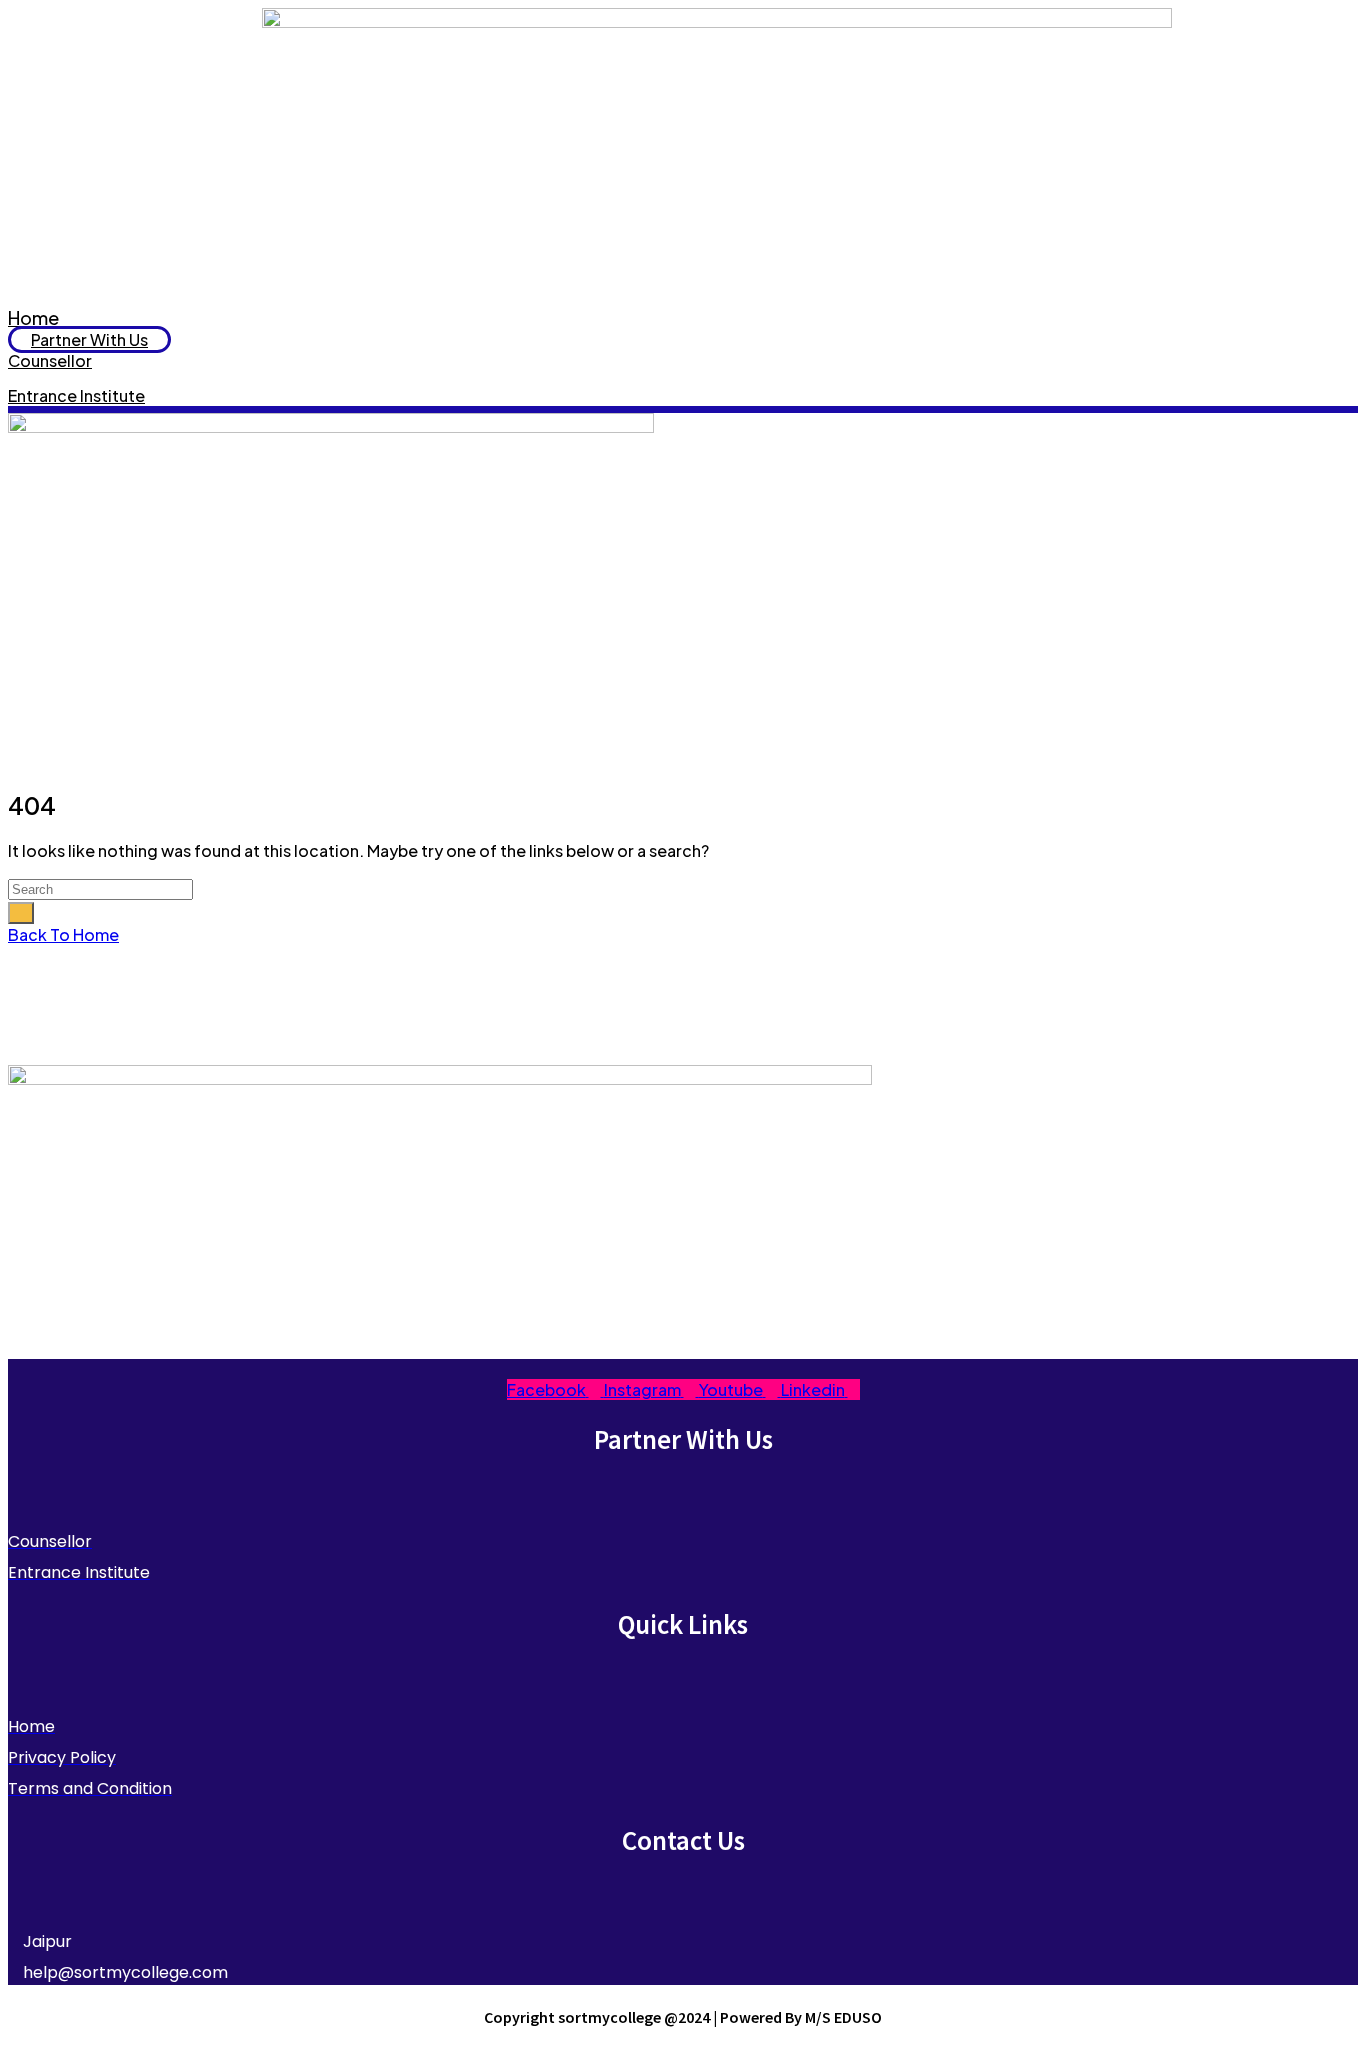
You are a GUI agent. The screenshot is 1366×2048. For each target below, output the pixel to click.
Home (33, 317)
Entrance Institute (76, 395)
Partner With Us (89, 339)
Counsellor (50, 360)
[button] (683, 608)
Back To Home (63, 934)
